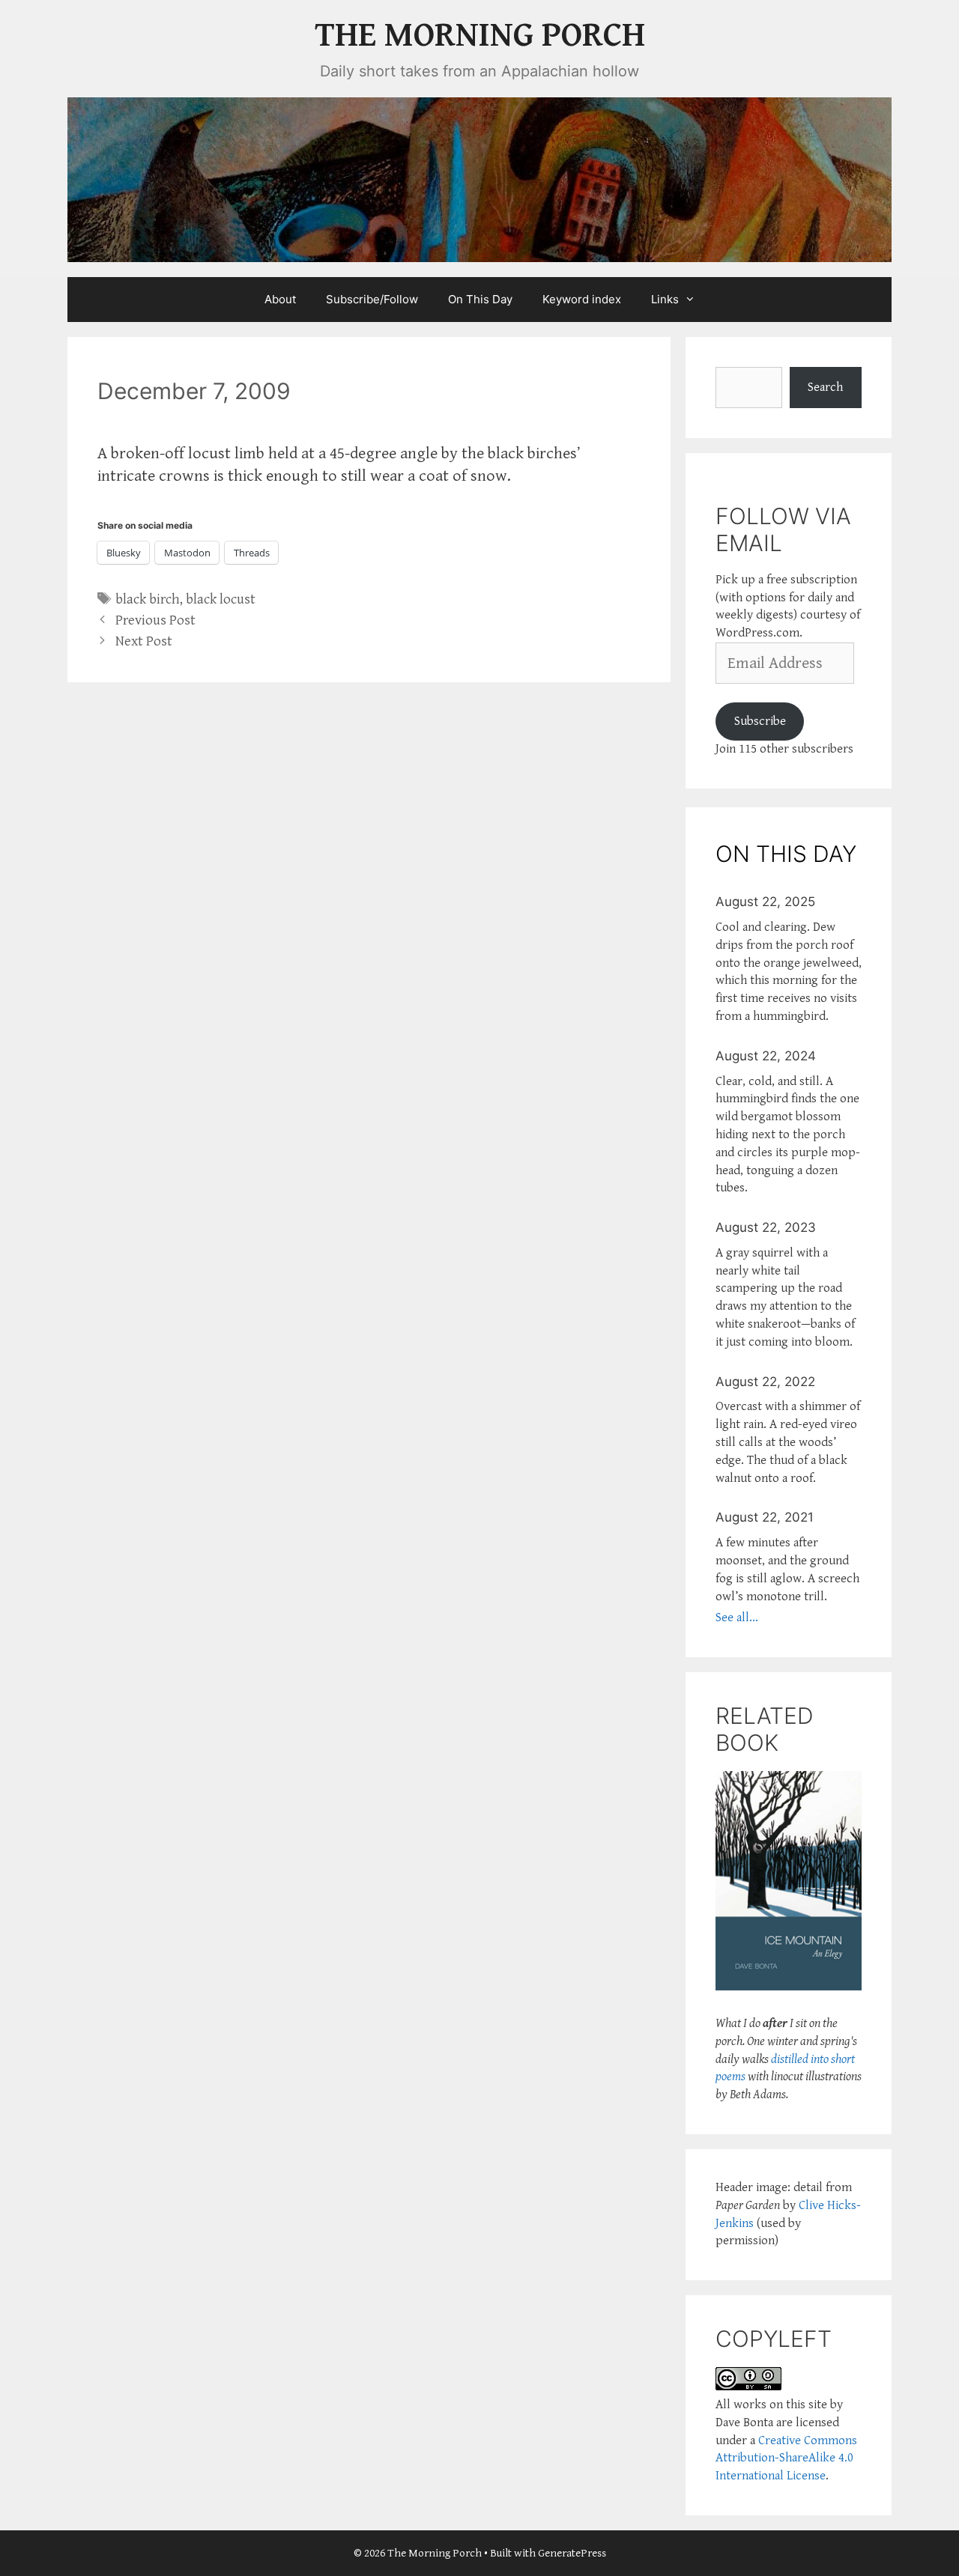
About (280, 299)
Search (825, 387)
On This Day (480, 299)
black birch (148, 599)
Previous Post (155, 620)
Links (665, 299)
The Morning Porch (480, 36)
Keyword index (582, 299)
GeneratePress (572, 2553)
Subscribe (760, 721)
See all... (737, 1617)
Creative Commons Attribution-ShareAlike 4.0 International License (786, 2458)
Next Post (144, 641)
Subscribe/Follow (372, 299)
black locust (221, 599)
